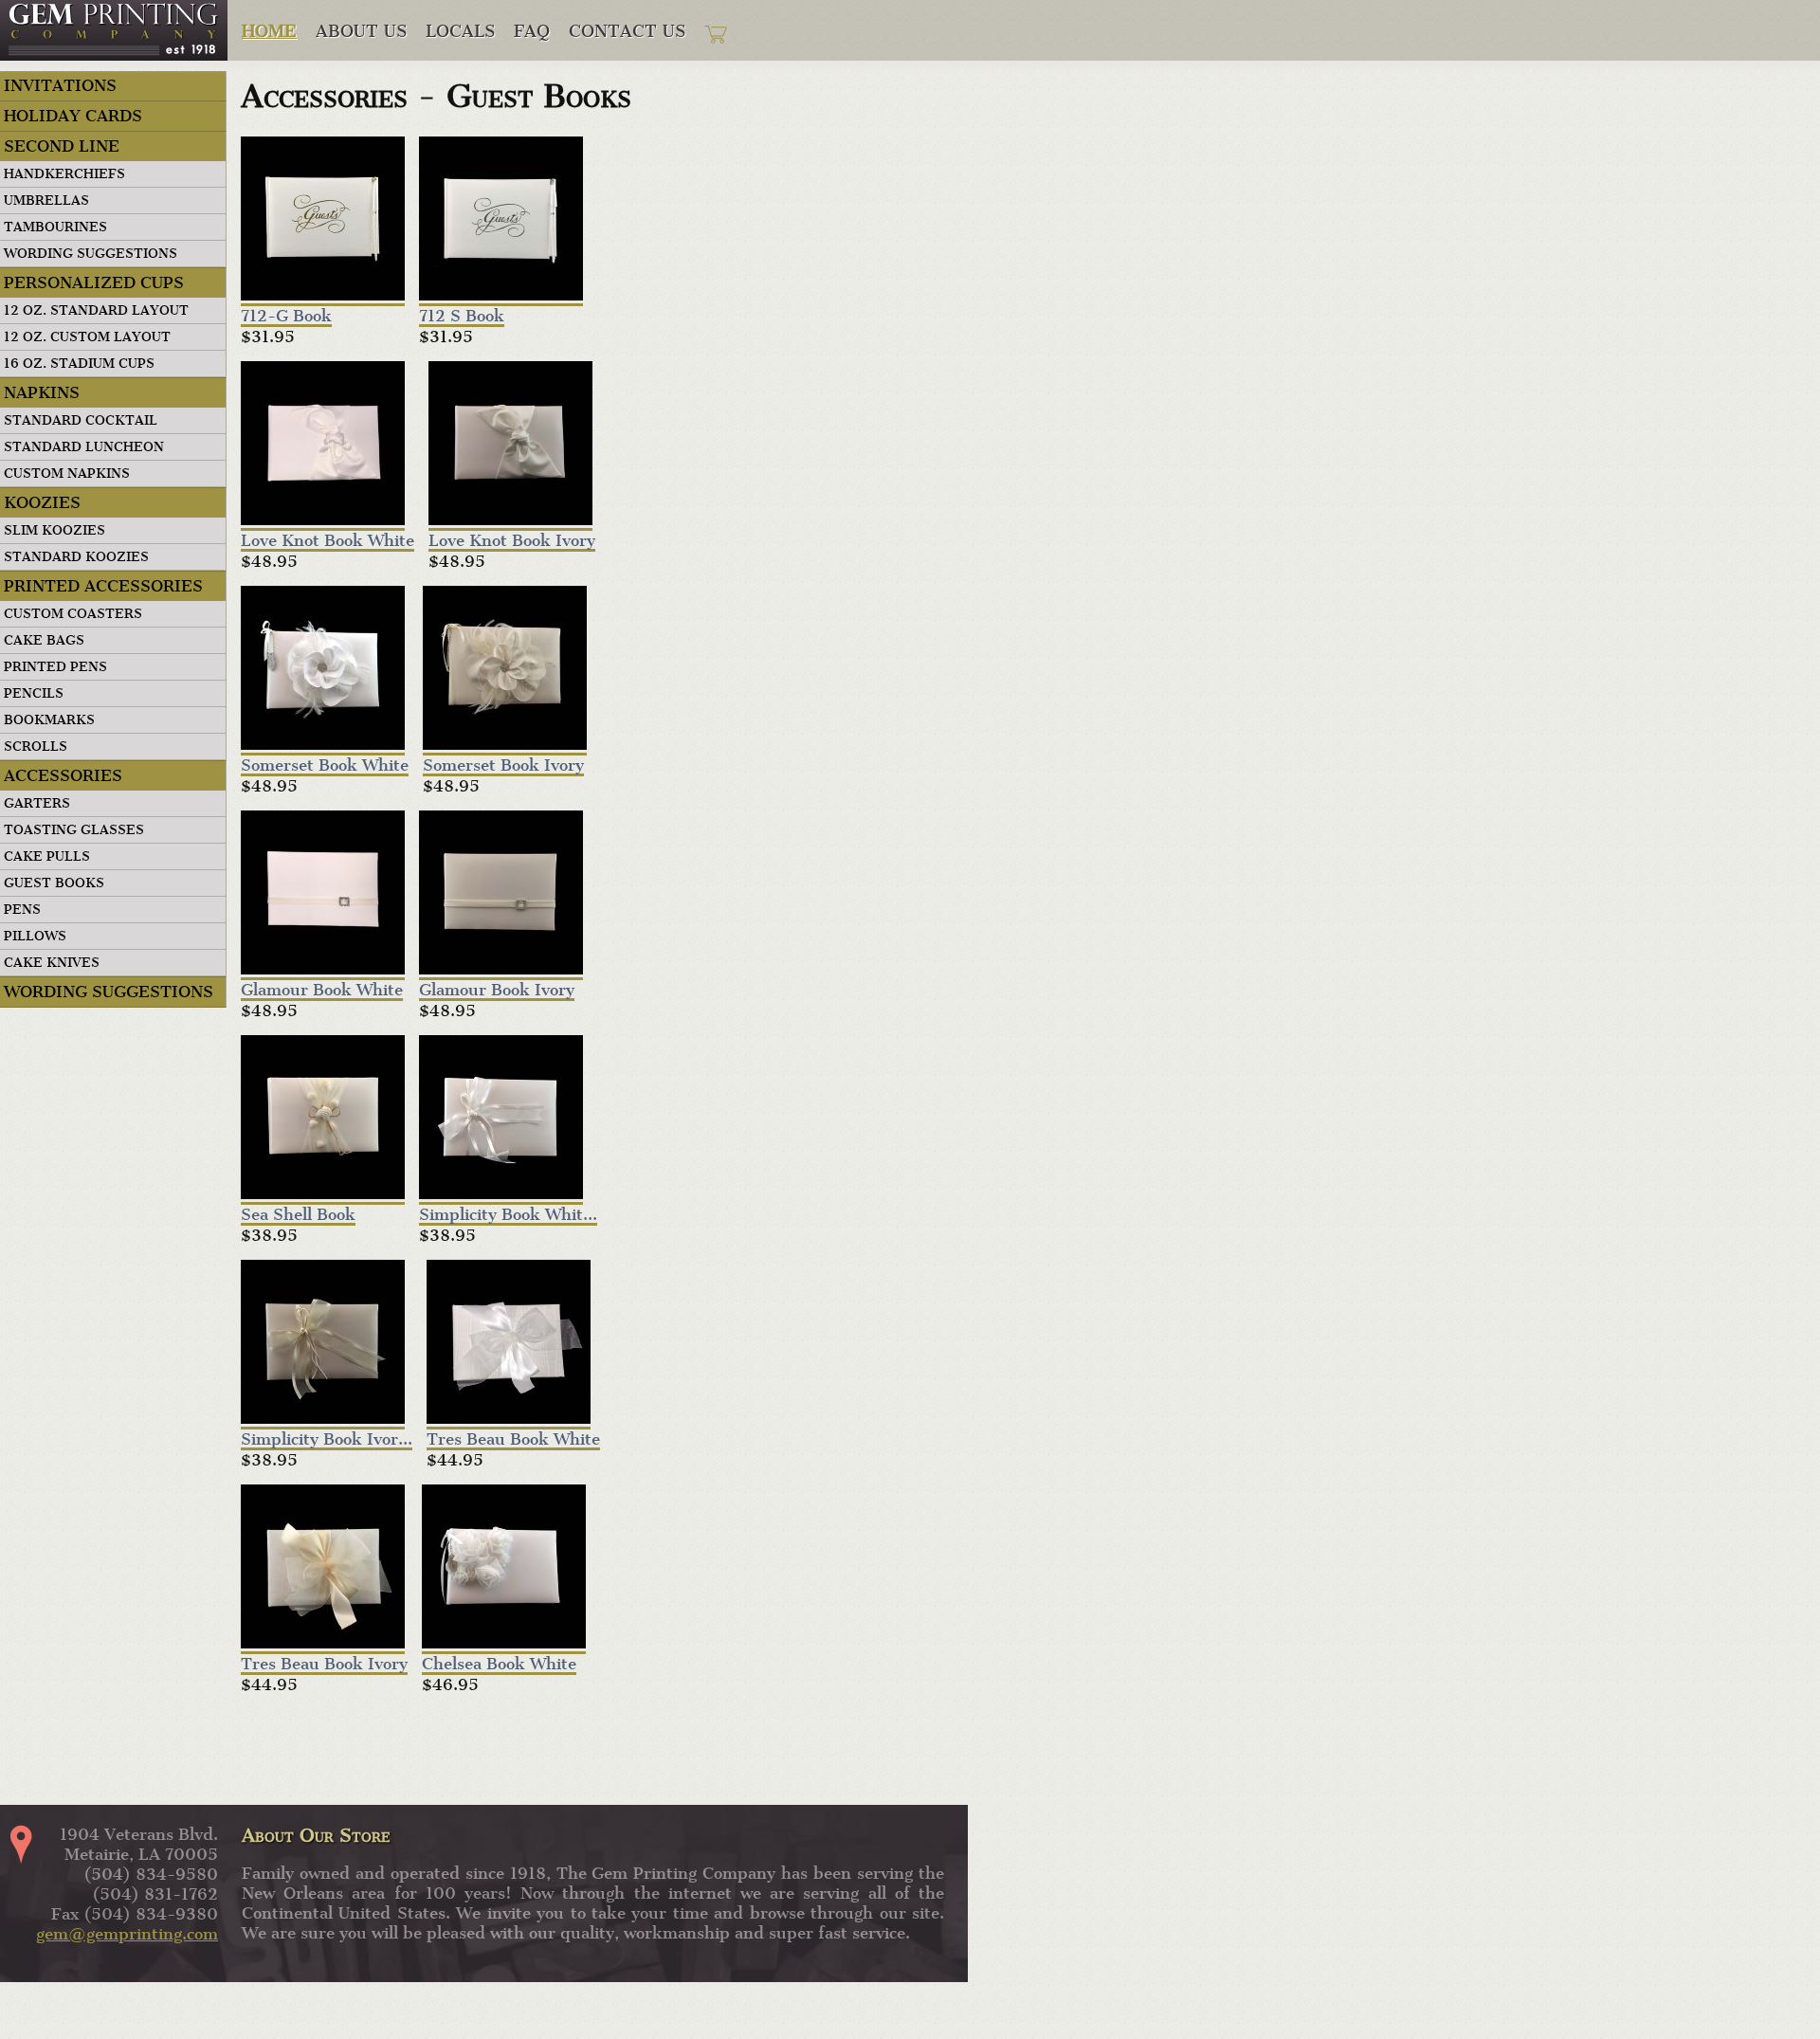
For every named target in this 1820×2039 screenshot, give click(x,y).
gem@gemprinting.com (127, 1934)
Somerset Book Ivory (503, 767)
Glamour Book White (322, 992)
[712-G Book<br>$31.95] (323, 221)
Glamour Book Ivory (497, 992)
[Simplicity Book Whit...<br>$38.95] (501, 1120)
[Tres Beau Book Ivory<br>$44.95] (323, 1569)
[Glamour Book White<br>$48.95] (323, 895)
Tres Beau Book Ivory (324, 1666)
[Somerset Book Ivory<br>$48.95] (505, 671)
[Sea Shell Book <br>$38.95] (323, 1120)
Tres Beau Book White (513, 1441)
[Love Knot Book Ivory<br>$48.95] (510, 446)
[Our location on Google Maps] (29, 1845)
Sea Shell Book (298, 1216)
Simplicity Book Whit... (508, 1216)
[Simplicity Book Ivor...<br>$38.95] (323, 1345)
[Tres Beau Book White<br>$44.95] (509, 1345)
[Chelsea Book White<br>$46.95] (504, 1569)
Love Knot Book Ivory (512, 542)
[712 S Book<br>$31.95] (501, 221)
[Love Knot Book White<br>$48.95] (323, 446)
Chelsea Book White (499, 1666)
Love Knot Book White (328, 542)
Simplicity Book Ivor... (327, 1441)
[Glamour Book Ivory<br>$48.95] (501, 895)
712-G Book (286, 318)
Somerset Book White (325, 767)
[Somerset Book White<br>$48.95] (323, 671)
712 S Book (462, 318)
